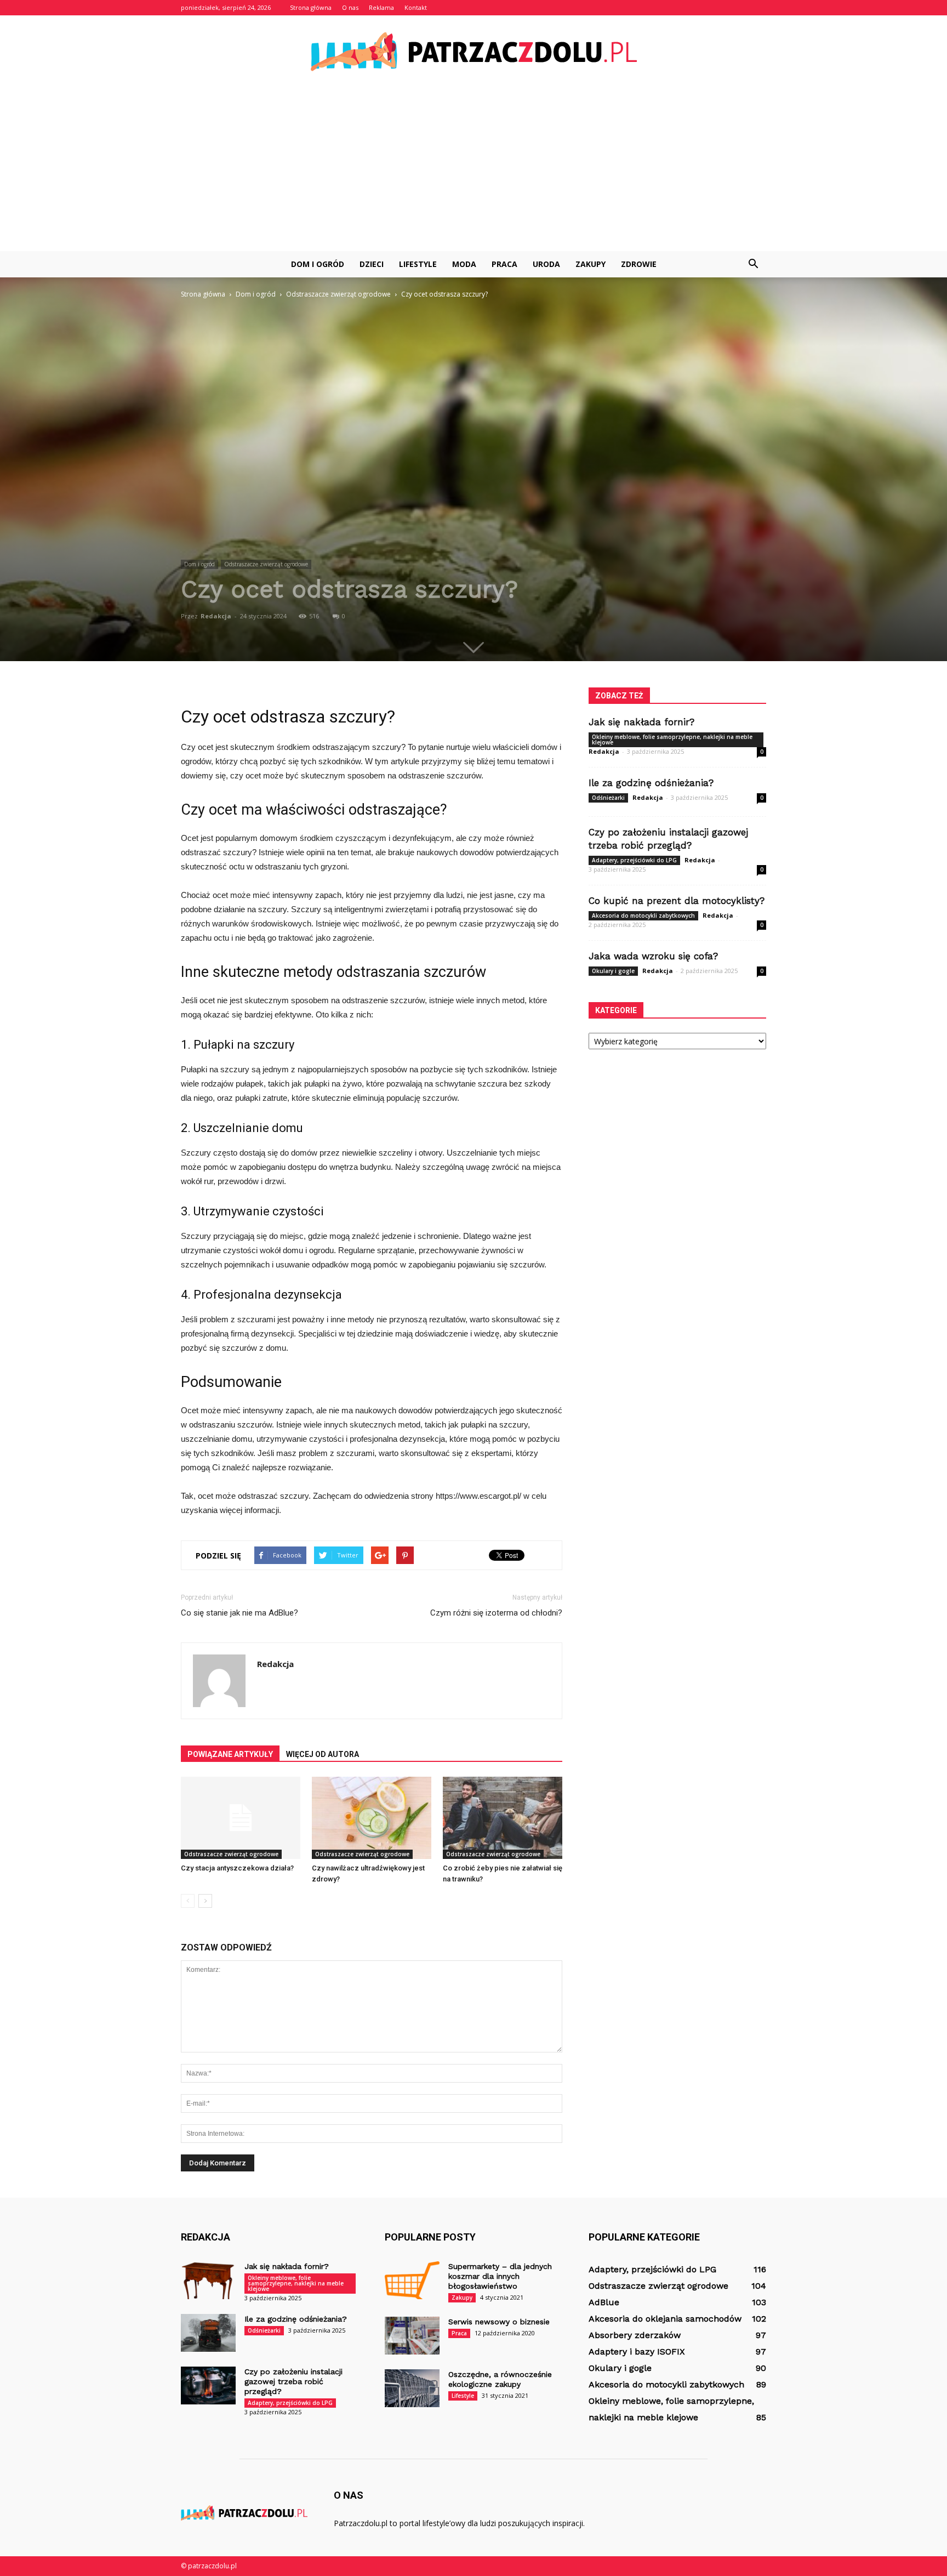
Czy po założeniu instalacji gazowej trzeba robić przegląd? (293, 2381)
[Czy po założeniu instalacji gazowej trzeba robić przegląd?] (208, 2385)
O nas (350, 7)
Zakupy (591, 264)
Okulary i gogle (613, 971)
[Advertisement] (473, 169)
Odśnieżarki (608, 798)
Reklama (381, 7)
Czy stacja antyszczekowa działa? (237, 1868)
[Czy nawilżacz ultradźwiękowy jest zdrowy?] (372, 1818)
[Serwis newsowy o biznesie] (412, 2336)
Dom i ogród (318, 264)
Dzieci (372, 264)
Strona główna (311, 7)
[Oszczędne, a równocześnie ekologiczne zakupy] (412, 2388)
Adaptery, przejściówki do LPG (634, 860)
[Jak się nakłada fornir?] (208, 2280)
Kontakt (416, 7)
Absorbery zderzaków (635, 2335)
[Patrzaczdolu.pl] (473, 52)
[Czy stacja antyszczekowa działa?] (241, 1818)
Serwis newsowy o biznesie (499, 2322)
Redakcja (216, 616)
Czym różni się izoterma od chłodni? (496, 1613)
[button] (753, 264)
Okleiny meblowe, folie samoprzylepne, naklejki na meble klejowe (672, 740)
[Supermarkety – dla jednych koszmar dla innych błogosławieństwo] (412, 2280)
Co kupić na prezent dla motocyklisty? (677, 901)
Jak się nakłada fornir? (641, 722)
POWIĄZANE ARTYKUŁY (230, 1754)
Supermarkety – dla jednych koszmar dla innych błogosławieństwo (500, 2276)
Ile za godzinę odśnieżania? (651, 783)
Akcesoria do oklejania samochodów (665, 2319)
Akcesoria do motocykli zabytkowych (643, 915)
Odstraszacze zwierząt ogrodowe (266, 564)
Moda (464, 264)
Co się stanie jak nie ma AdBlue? (239, 1613)
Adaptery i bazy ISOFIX (637, 2352)
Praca (504, 264)
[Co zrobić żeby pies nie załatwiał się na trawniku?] (503, 1818)
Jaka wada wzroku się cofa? (653, 956)
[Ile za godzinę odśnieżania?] (208, 2333)
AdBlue (604, 2302)
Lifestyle (418, 264)
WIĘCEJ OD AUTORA (323, 1754)
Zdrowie (639, 264)
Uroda (546, 264)
